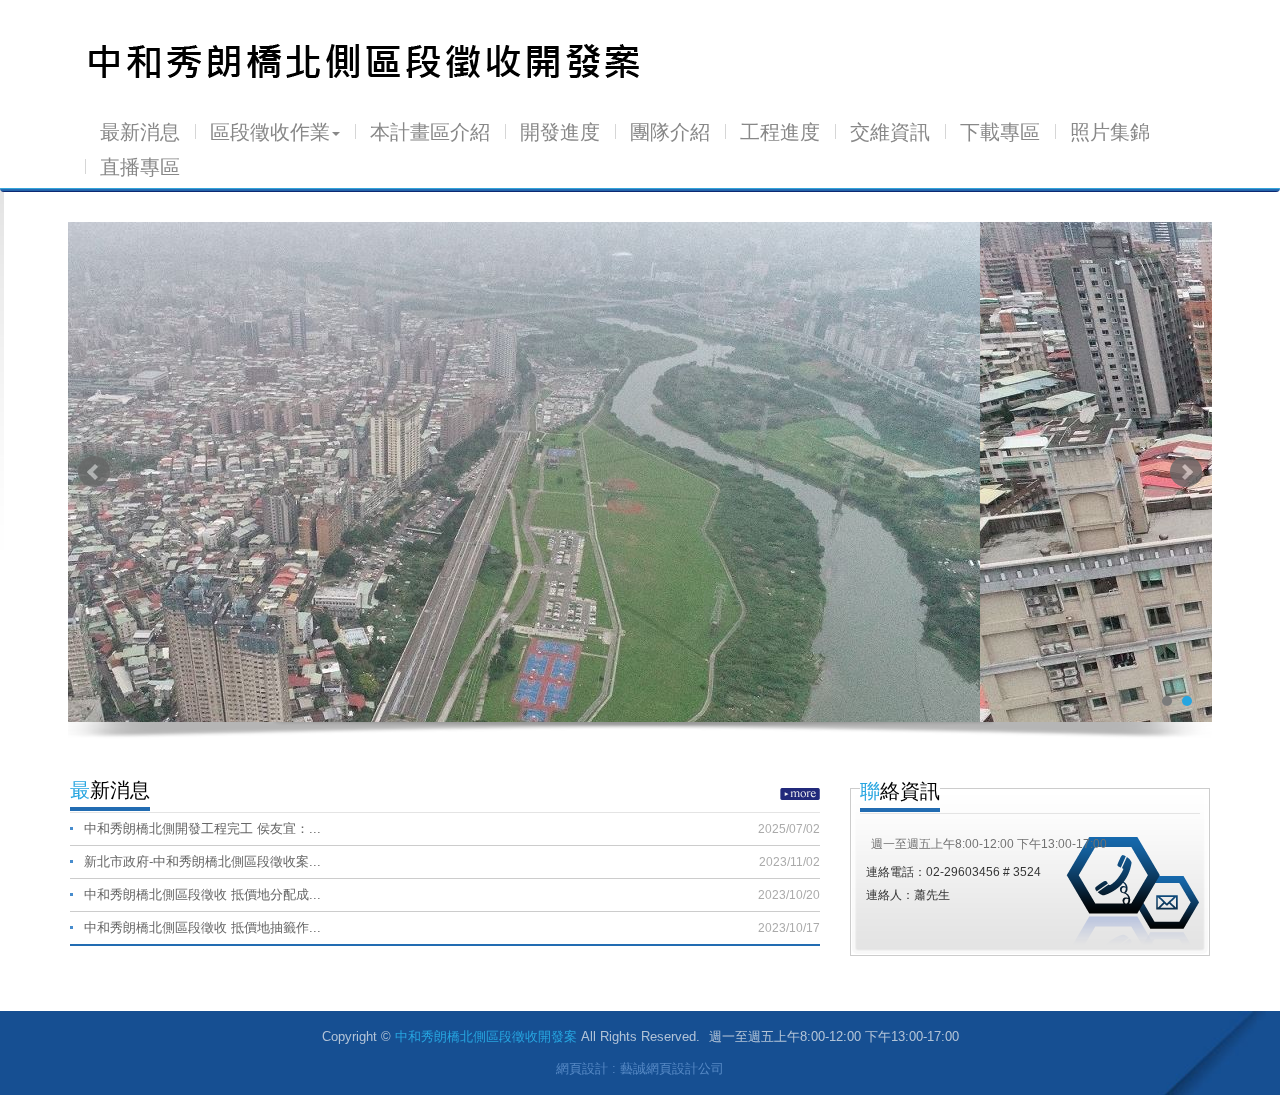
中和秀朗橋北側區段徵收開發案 (366, 62)
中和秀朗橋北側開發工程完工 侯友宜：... (452, 828)
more (800, 794)
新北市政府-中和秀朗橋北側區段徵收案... (452, 861)
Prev (94, 472)
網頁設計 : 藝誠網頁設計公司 (640, 1068)
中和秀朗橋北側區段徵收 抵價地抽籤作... (452, 927)
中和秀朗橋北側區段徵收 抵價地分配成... (452, 894)
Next (1186, 472)
